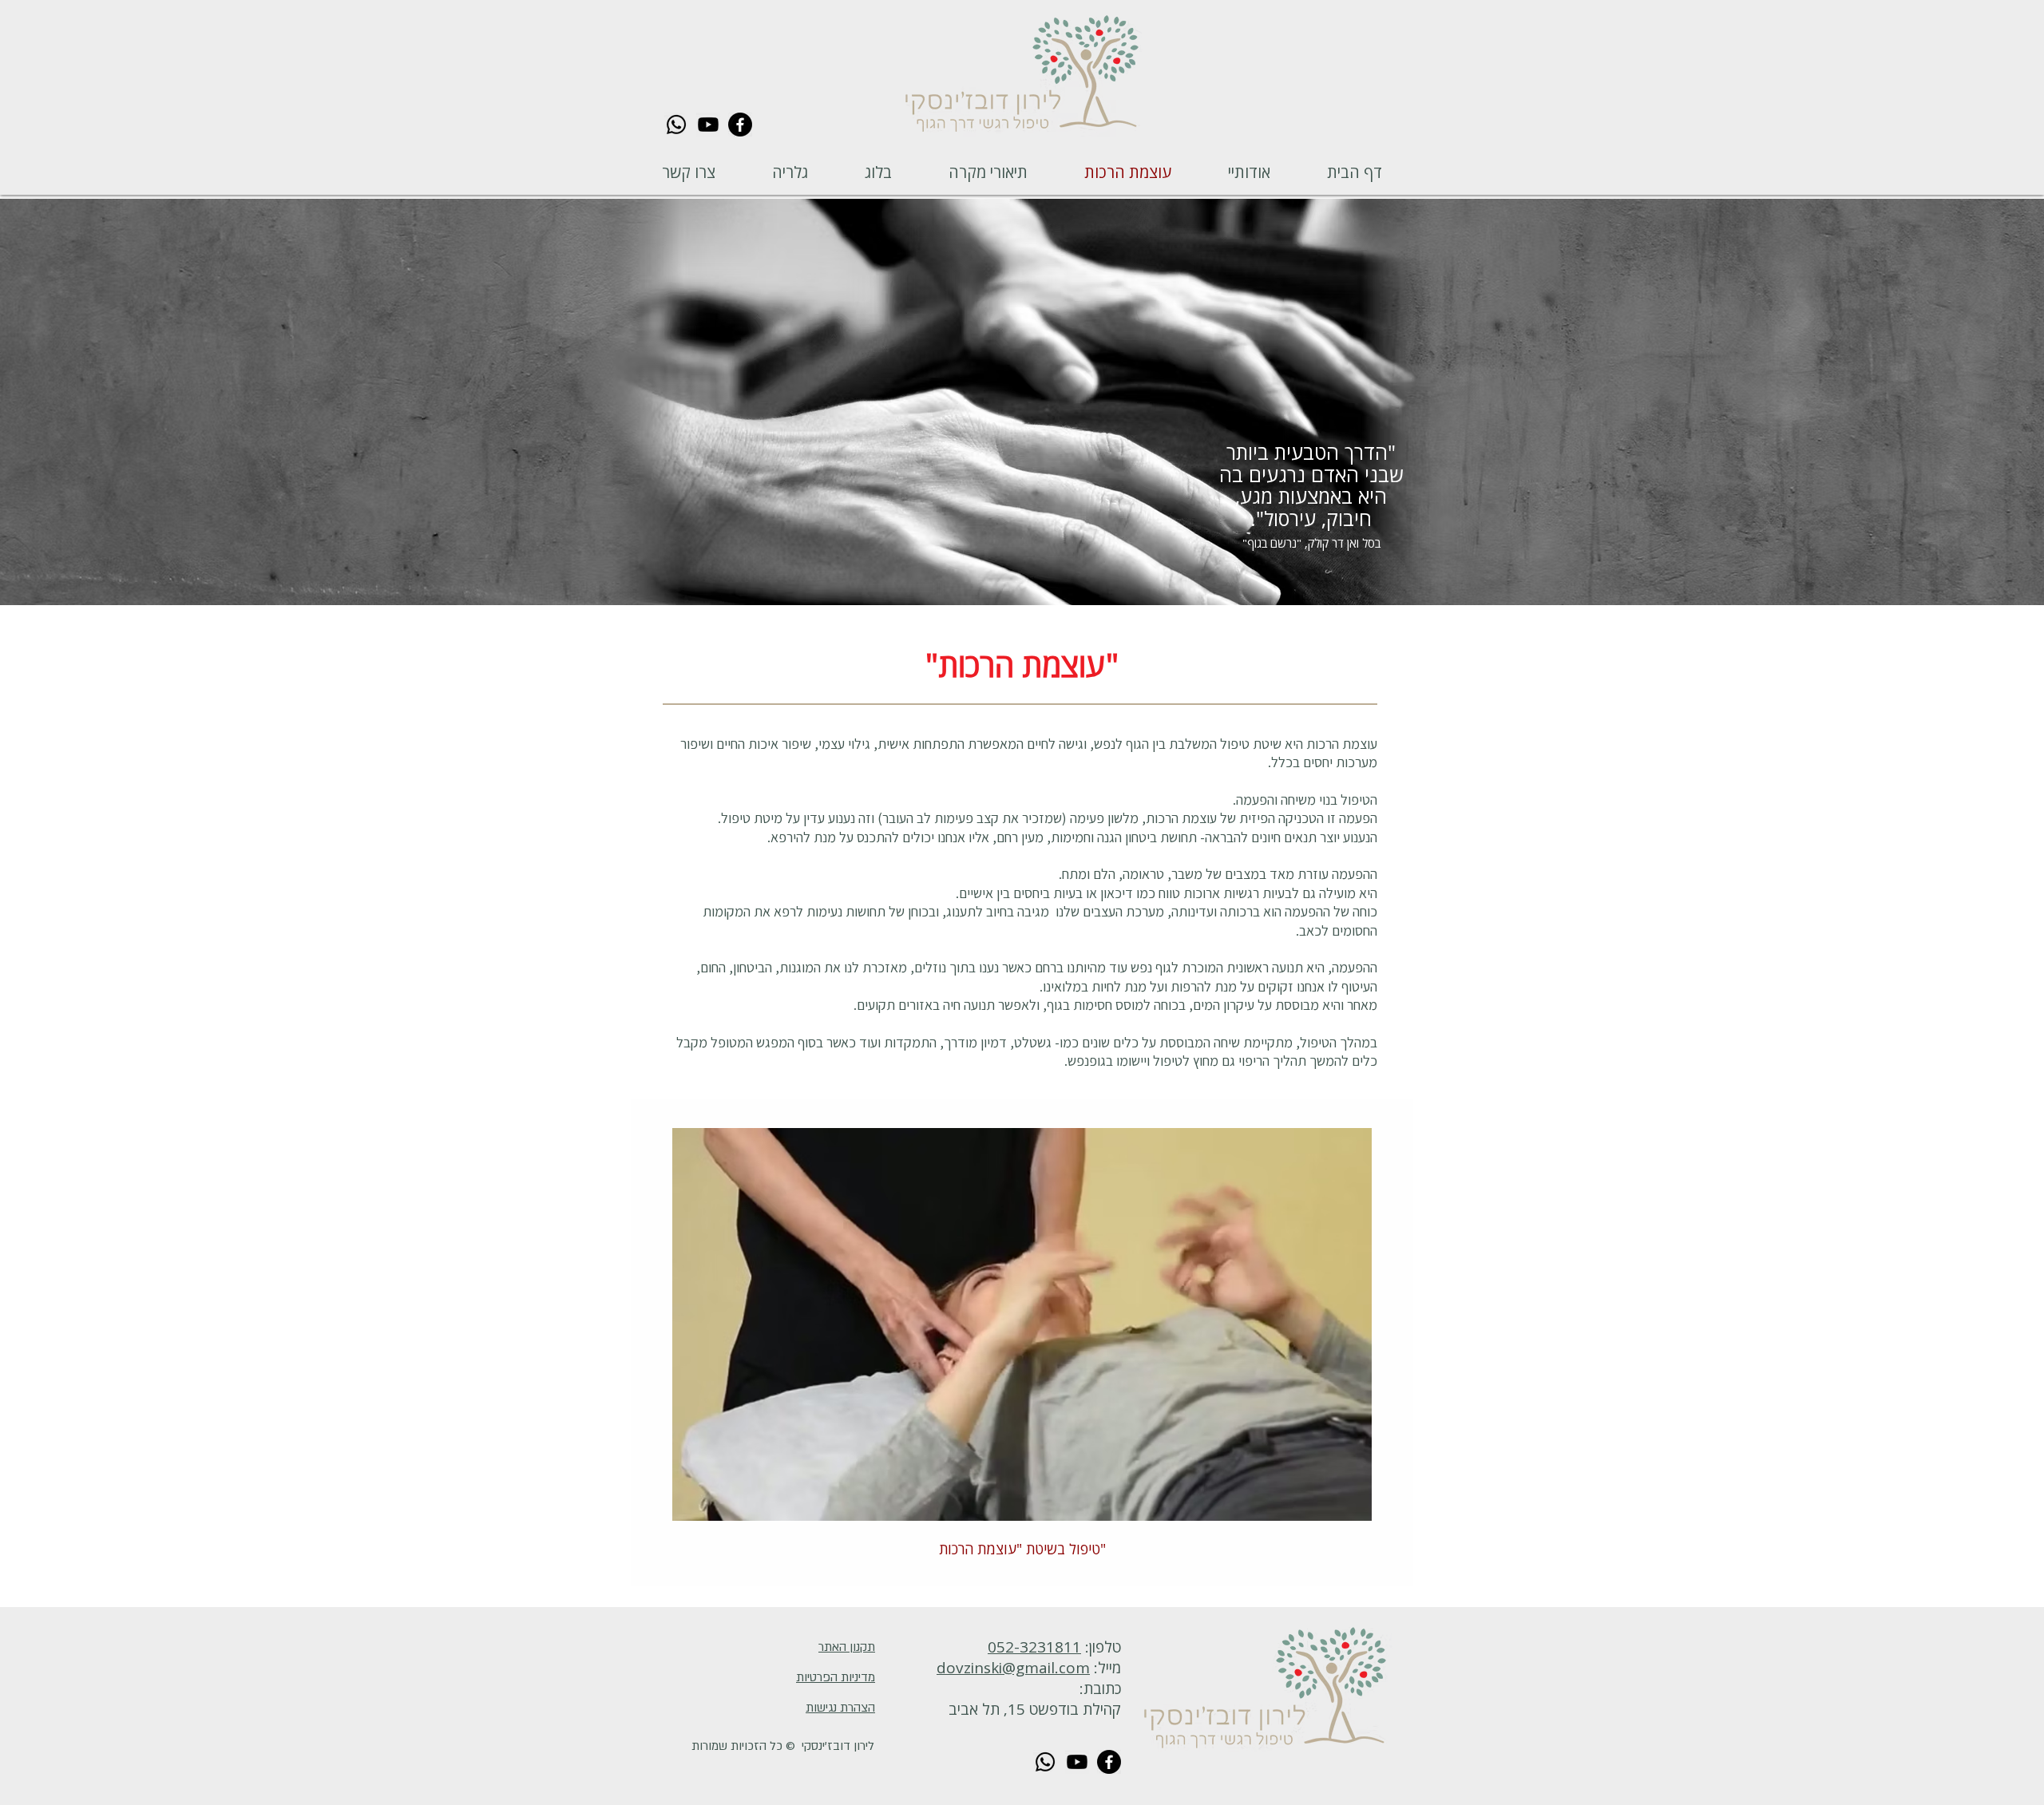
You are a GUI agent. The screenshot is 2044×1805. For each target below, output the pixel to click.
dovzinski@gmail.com (1013, 1668)
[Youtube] (708, 125)
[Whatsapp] (676, 125)
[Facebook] (740, 125)
